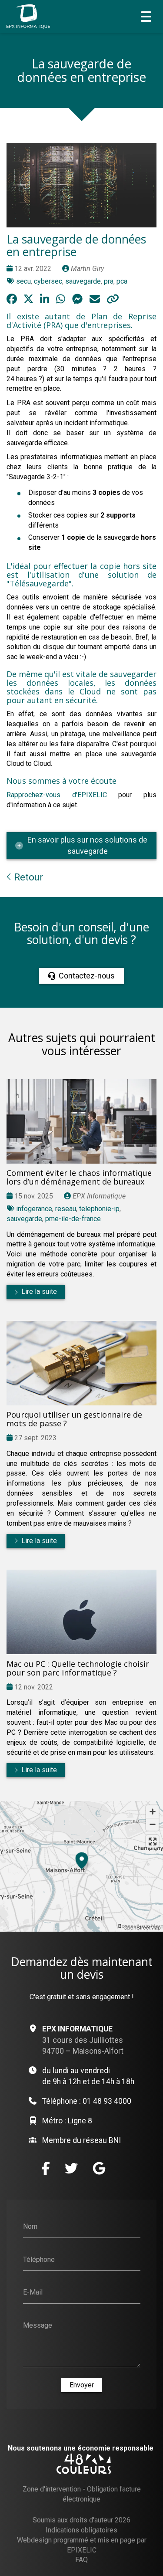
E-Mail (33, 2292)
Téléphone (39, 2259)
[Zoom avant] (152, 1812)
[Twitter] (71, 2168)
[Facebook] (46, 2168)
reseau (66, 1209)
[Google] (99, 2168)
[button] (82, 1859)
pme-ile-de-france (73, 1219)
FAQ (81, 2560)
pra (109, 281)
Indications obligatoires (81, 2530)
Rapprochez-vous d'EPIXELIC (57, 795)
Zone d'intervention (52, 2489)
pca (122, 281)
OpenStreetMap (142, 1927)
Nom (30, 2226)
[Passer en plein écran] (152, 1841)
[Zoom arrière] (152, 1824)
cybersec (48, 281)
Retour (27, 877)
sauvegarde (83, 281)
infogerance (34, 1209)
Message (38, 2325)
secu (23, 281)
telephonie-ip (99, 1209)
